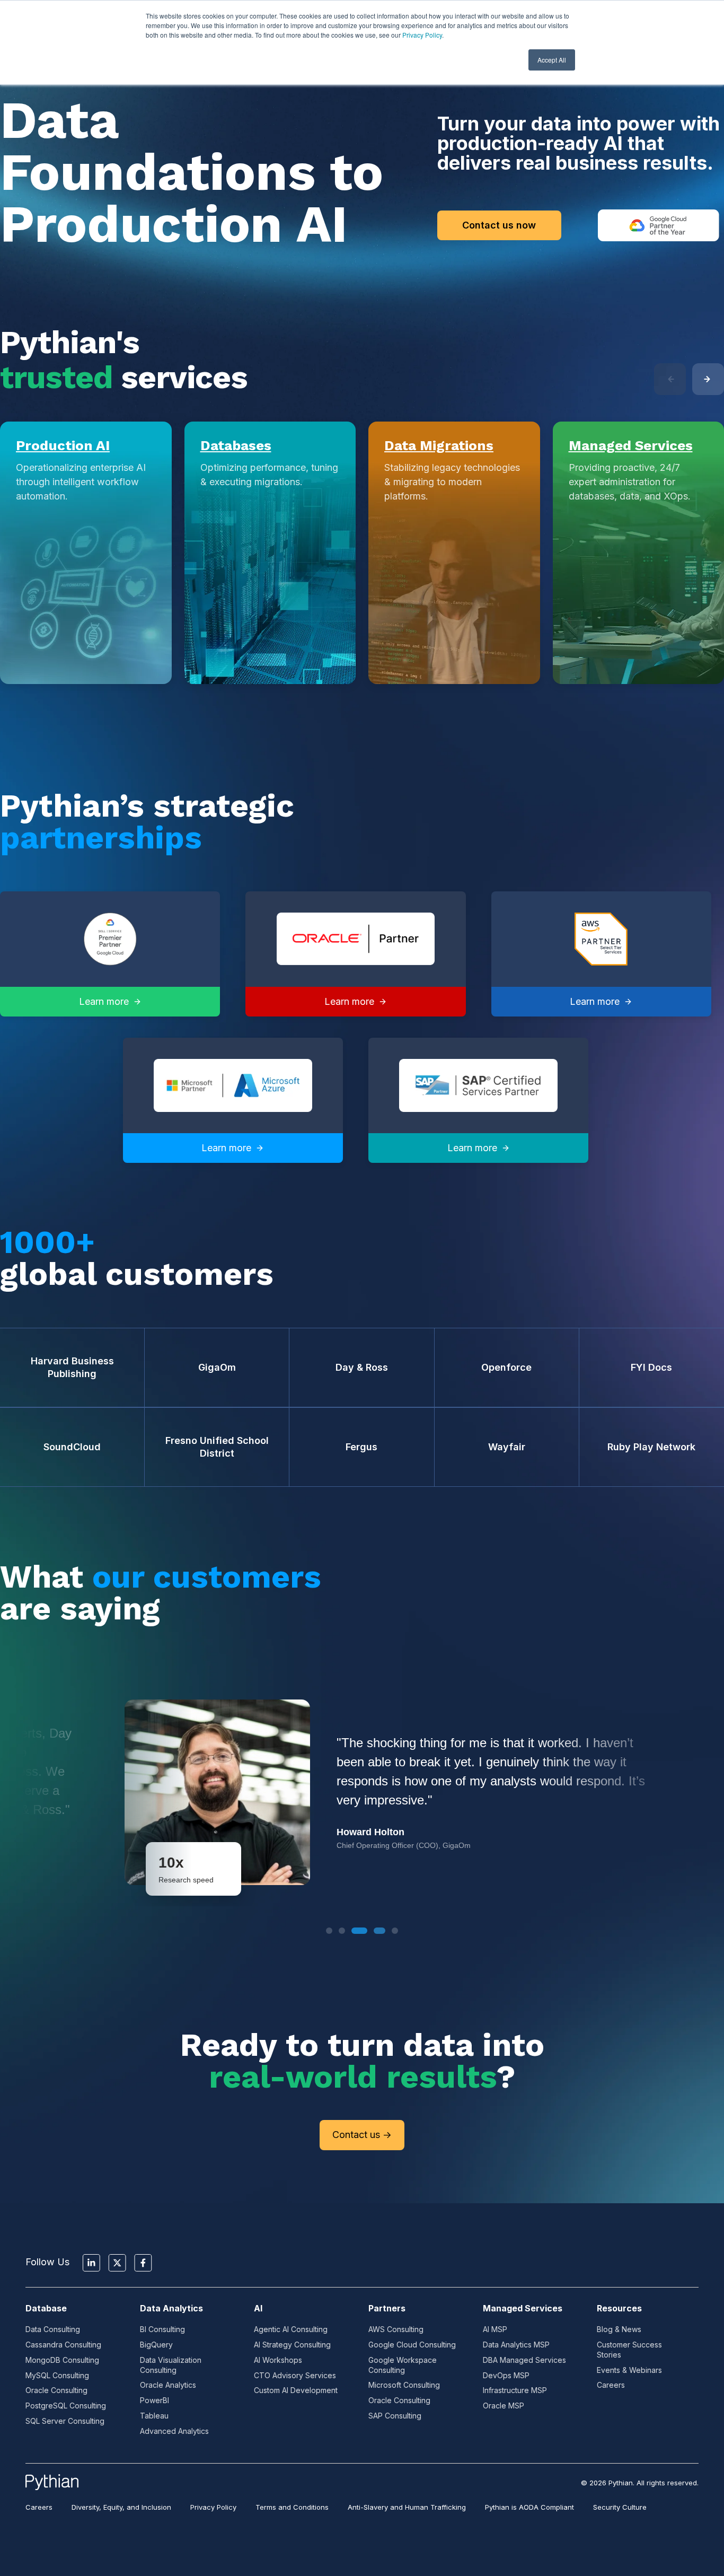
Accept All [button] (552, 60)
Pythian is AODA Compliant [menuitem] (529, 2507)
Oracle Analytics (168, 2385)
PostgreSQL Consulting (66, 2406)
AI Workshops (278, 2360)
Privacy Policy (422, 35)
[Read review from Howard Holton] (362, 1792)
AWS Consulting (396, 2329)
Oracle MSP (504, 2406)
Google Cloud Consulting (412, 2345)
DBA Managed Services (524, 2360)
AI (258, 2308)
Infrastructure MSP (515, 2390)
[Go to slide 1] (329, 1931)
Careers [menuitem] (39, 2507)
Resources (619, 2308)
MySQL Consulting (57, 2375)
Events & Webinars (629, 2370)
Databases (236, 445)
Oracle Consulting (56, 2390)
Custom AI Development (296, 2390)
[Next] (708, 379)
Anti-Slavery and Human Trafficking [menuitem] (407, 2507)
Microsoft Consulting (404, 2385)
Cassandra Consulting (63, 2345)
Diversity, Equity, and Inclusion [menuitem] (121, 2507)
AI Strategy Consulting (292, 2345)
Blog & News (619, 2329)
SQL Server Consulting (65, 2421)
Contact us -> (362, 2135)
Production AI (63, 445)
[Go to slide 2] (342, 1931)
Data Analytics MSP (516, 2345)
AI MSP (495, 2329)
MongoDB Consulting (62, 2360)
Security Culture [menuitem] (620, 2507)
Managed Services (631, 445)
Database (46, 2308)
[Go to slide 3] (355, 1931)
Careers (611, 2385)
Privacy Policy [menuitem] (213, 2507)
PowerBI (154, 2400)
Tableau (154, 2416)
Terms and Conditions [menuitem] (292, 2507)
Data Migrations (439, 445)
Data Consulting (53, 2329)
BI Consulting (162, 2329)
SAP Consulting (395, 2416)
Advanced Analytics (174, 2431)
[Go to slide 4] (375, 1931)
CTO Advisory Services (295, 2375)
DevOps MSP (506, 2375)
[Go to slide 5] (395, 1931)
